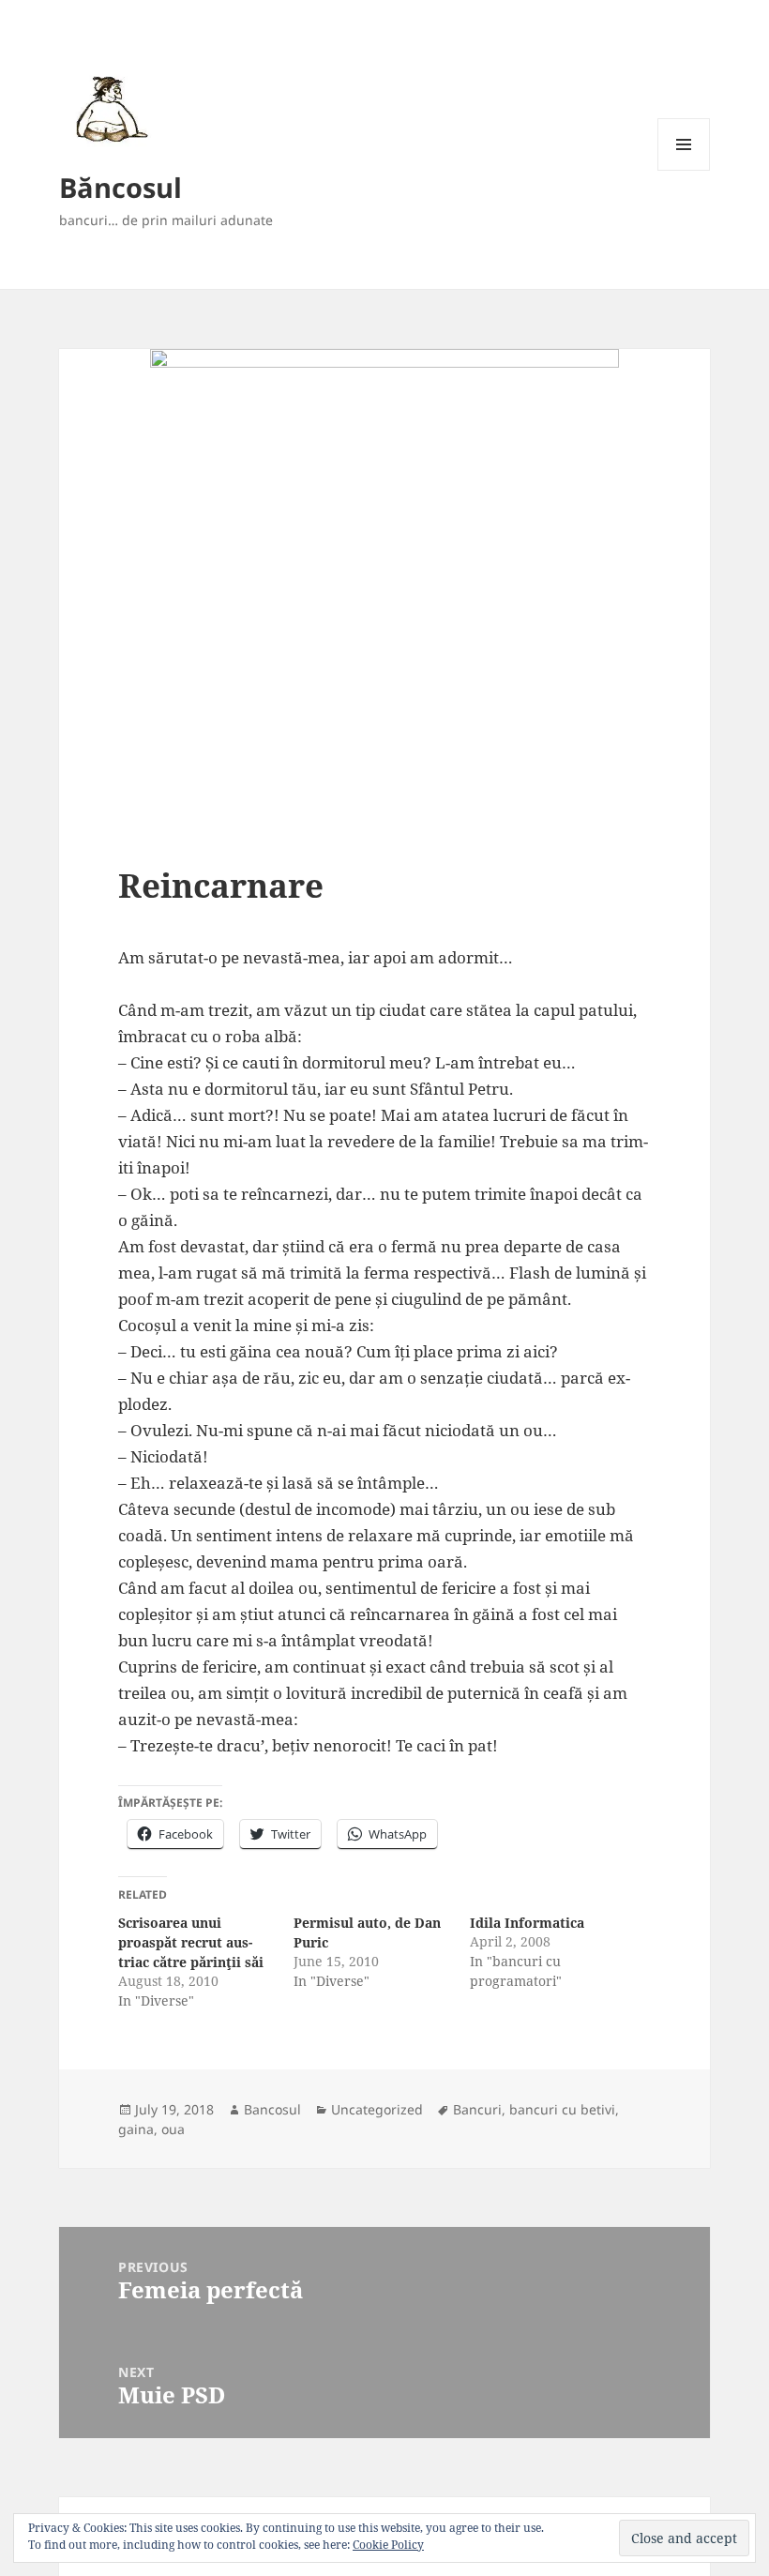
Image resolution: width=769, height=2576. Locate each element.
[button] (108, 108)
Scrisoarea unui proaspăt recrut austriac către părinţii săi (191, 1942)
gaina (136, 2129)
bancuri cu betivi (562, 2109)
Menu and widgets (684, 170)
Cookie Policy (388, 2545)
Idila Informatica (527, 1923)
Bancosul (272, 2109)
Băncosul (121, 187)
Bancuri (477, 2109)
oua (173, 2129)
